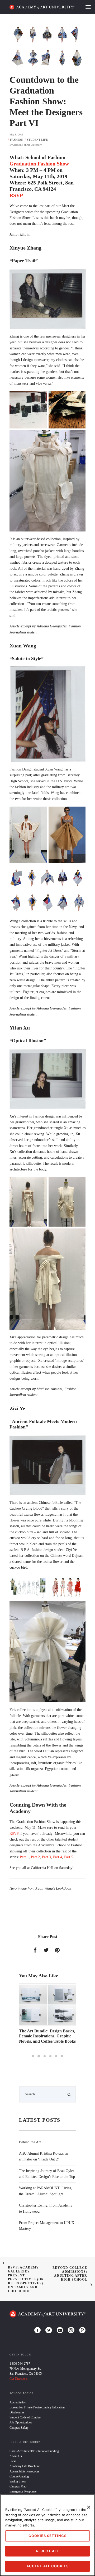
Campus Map (18, 2486)
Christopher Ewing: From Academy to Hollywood (46, 2208)
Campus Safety (19, 2428)
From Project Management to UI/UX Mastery (47, 2226)
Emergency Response (23, 2491)
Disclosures (17, 2412)
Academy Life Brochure (25, 2466)
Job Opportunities (21, 2422)
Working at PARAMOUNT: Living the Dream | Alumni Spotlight (45, 2191)
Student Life (37, 140)
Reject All (47, 2551)
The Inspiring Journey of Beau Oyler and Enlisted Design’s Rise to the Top (47, 2174)
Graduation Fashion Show (39, 164)
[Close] (89, 2507)
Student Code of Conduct (25, 2417)
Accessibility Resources (24, 2471)
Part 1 (24, 1857)
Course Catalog (19, 2476)
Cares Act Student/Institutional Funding (34, 2451)
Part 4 (58, 1857)
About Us (16, 2456)
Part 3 (46, 1857)
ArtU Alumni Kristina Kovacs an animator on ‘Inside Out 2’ (44, 2156)
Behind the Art (30, 2142)
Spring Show (18, 2481)
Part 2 (35, 1857)
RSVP (16, 195)
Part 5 (69, 1857)
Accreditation (18, 2402)
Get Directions (19, 2379)
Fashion (17, 140)
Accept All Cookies (47, 2566)
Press (13, 2461)
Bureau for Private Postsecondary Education (37, 2407)
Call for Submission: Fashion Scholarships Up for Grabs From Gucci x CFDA (45, 2036)
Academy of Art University (27, 145)
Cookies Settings (47, 2536)
